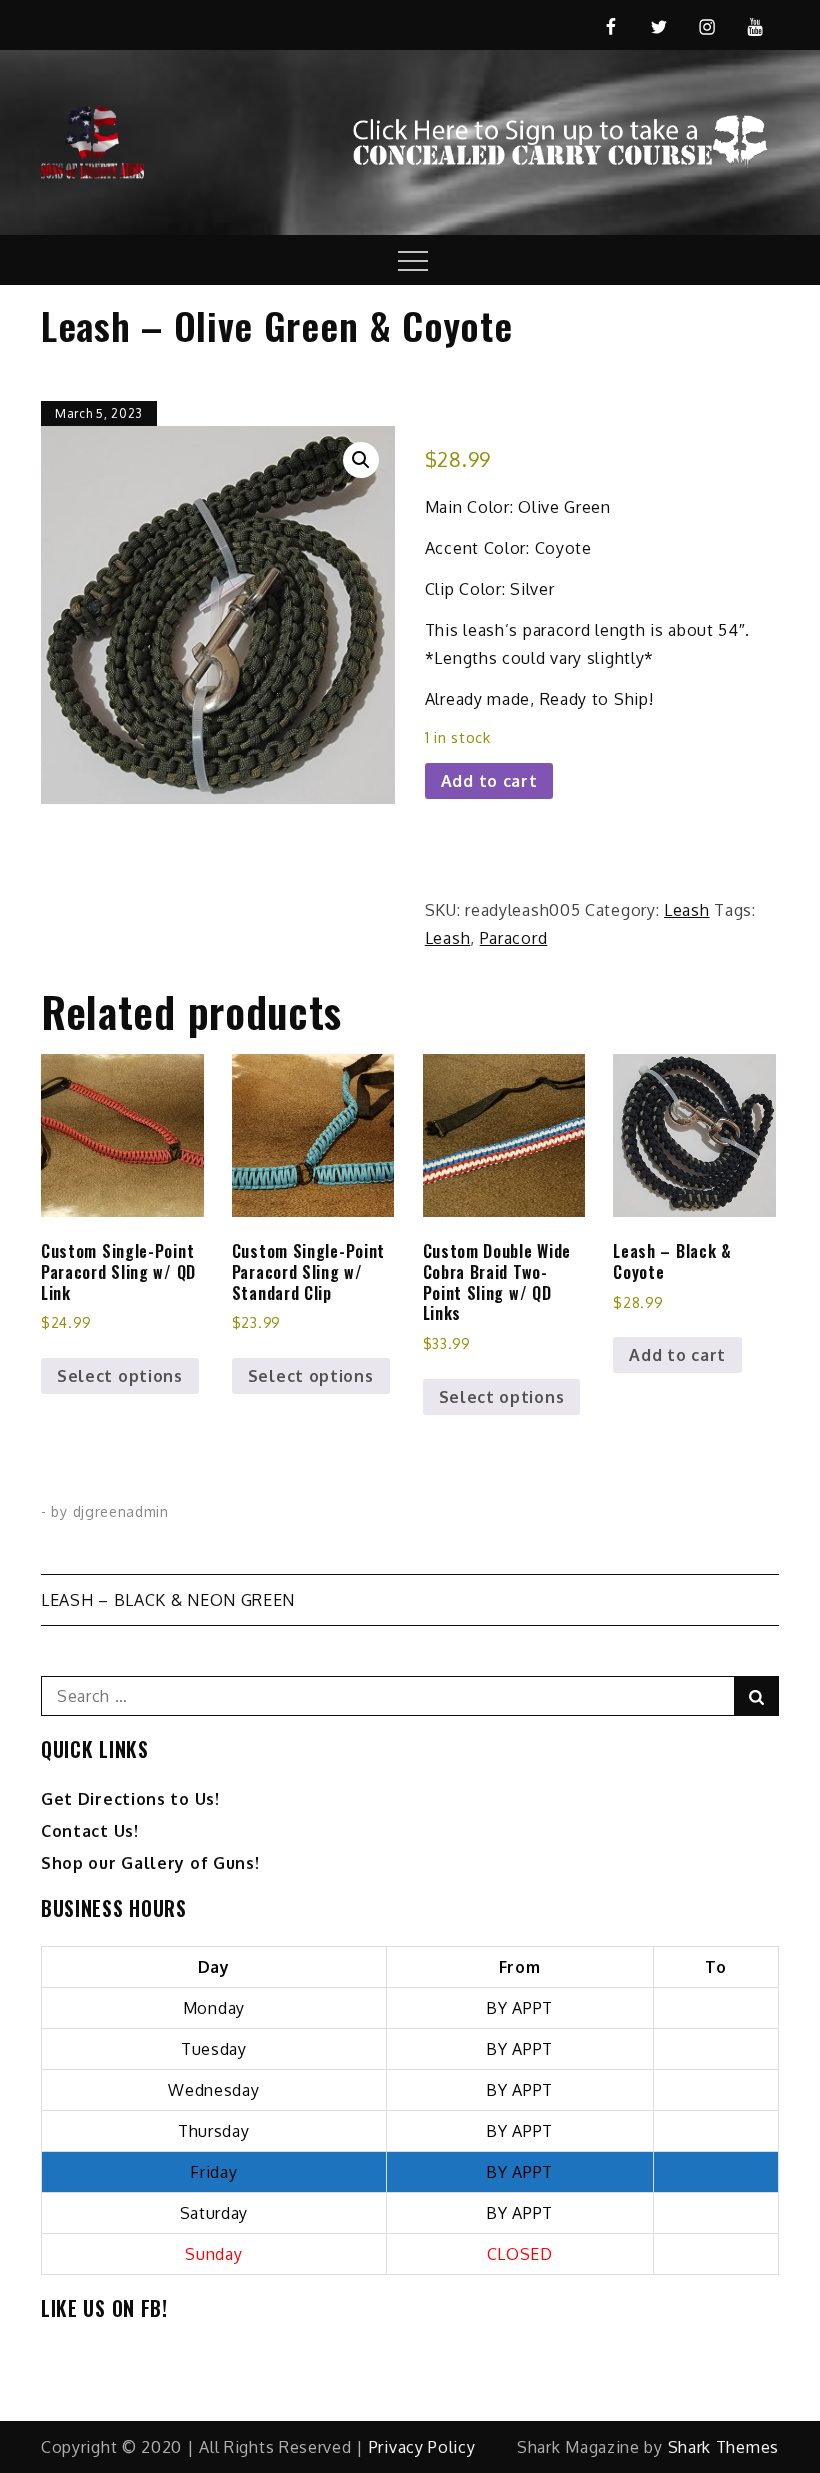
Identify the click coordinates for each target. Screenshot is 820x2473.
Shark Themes (723, 2447)
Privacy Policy (422, 2447)
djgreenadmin (121, 1511)
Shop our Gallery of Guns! (150, 1863)
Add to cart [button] (677, 1355)
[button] (361, 460)
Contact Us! (90, 1831)
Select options (120, 1376)
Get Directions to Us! (130, 1799)
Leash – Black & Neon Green (168, 1600)
